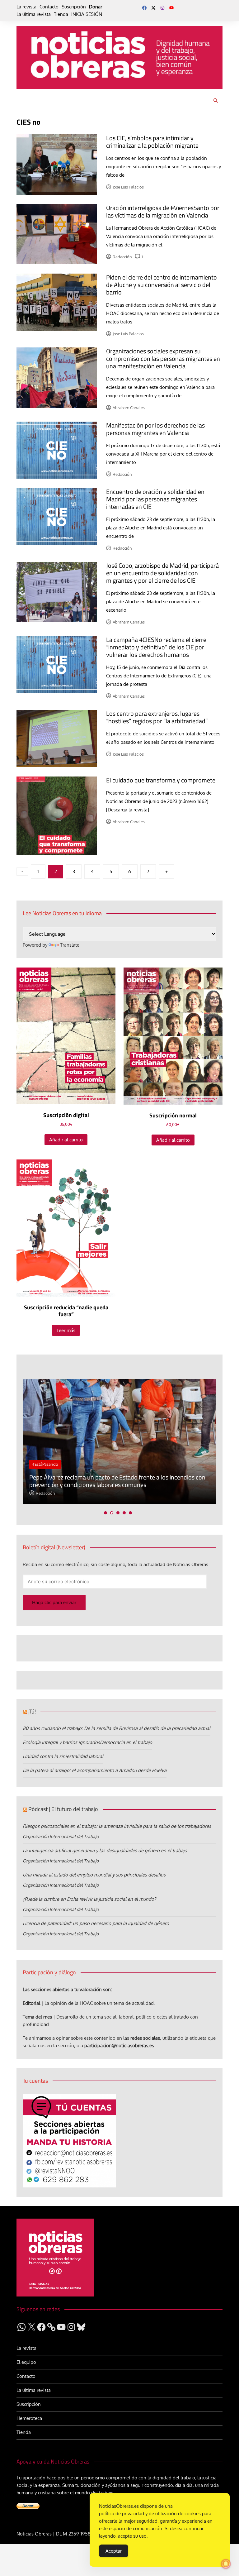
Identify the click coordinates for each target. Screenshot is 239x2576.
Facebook (144, 8)
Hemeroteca (29, 2418)
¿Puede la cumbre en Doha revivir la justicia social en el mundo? (89, 1899)
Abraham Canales (129, 408)
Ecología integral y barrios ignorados (61, 1742)
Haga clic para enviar (54, 1602)
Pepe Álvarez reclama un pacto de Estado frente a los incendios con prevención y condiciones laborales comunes (117, 1481)
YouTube (171, 8)
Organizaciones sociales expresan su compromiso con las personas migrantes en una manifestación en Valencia (163, 358)
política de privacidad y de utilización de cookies (150, 2514)
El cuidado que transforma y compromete (161, 780)
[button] (105, 1513)
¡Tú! (32, 1711)
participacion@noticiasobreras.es (119, 2046)
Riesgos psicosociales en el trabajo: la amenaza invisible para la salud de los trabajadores (117, 1826)
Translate (70, 945)
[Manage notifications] (226, 2564)
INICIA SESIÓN (87, 14)
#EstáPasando (45, 1464)
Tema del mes (37, 2017)
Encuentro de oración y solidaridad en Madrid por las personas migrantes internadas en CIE (155, 499)
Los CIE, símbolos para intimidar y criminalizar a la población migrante (152, 142)
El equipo (26, 2362)
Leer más (66, 1330)
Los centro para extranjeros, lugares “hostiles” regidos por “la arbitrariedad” (157, 717)
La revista (26, 7)
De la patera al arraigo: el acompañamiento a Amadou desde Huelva (95, 1770)
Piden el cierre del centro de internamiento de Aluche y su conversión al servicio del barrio (162, 285)
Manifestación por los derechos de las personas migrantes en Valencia (155, 429)
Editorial (31, 2003)
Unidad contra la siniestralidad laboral (63, 1756)
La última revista (34, 14)
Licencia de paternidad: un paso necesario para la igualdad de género (96, 1923)
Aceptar (114, 2551)
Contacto (49, 7)
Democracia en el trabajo (126, 1742)
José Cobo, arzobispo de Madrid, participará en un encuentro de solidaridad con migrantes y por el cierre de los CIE (162, 573)
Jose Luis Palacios (128, 187)
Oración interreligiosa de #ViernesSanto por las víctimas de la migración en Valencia (163, 211)
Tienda (61, 14)
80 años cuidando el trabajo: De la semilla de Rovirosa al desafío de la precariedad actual (117, 1728)
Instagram (162, 8)
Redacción (122, 257)
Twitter (153, 8)
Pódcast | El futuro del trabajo (63, 1809)
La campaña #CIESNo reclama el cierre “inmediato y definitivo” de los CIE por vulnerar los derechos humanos (156, 647)
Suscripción (74, 7)
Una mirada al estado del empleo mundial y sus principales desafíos (94, 1875)
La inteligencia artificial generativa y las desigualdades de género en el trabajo (105, 1850)
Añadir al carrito (66, 1140)
